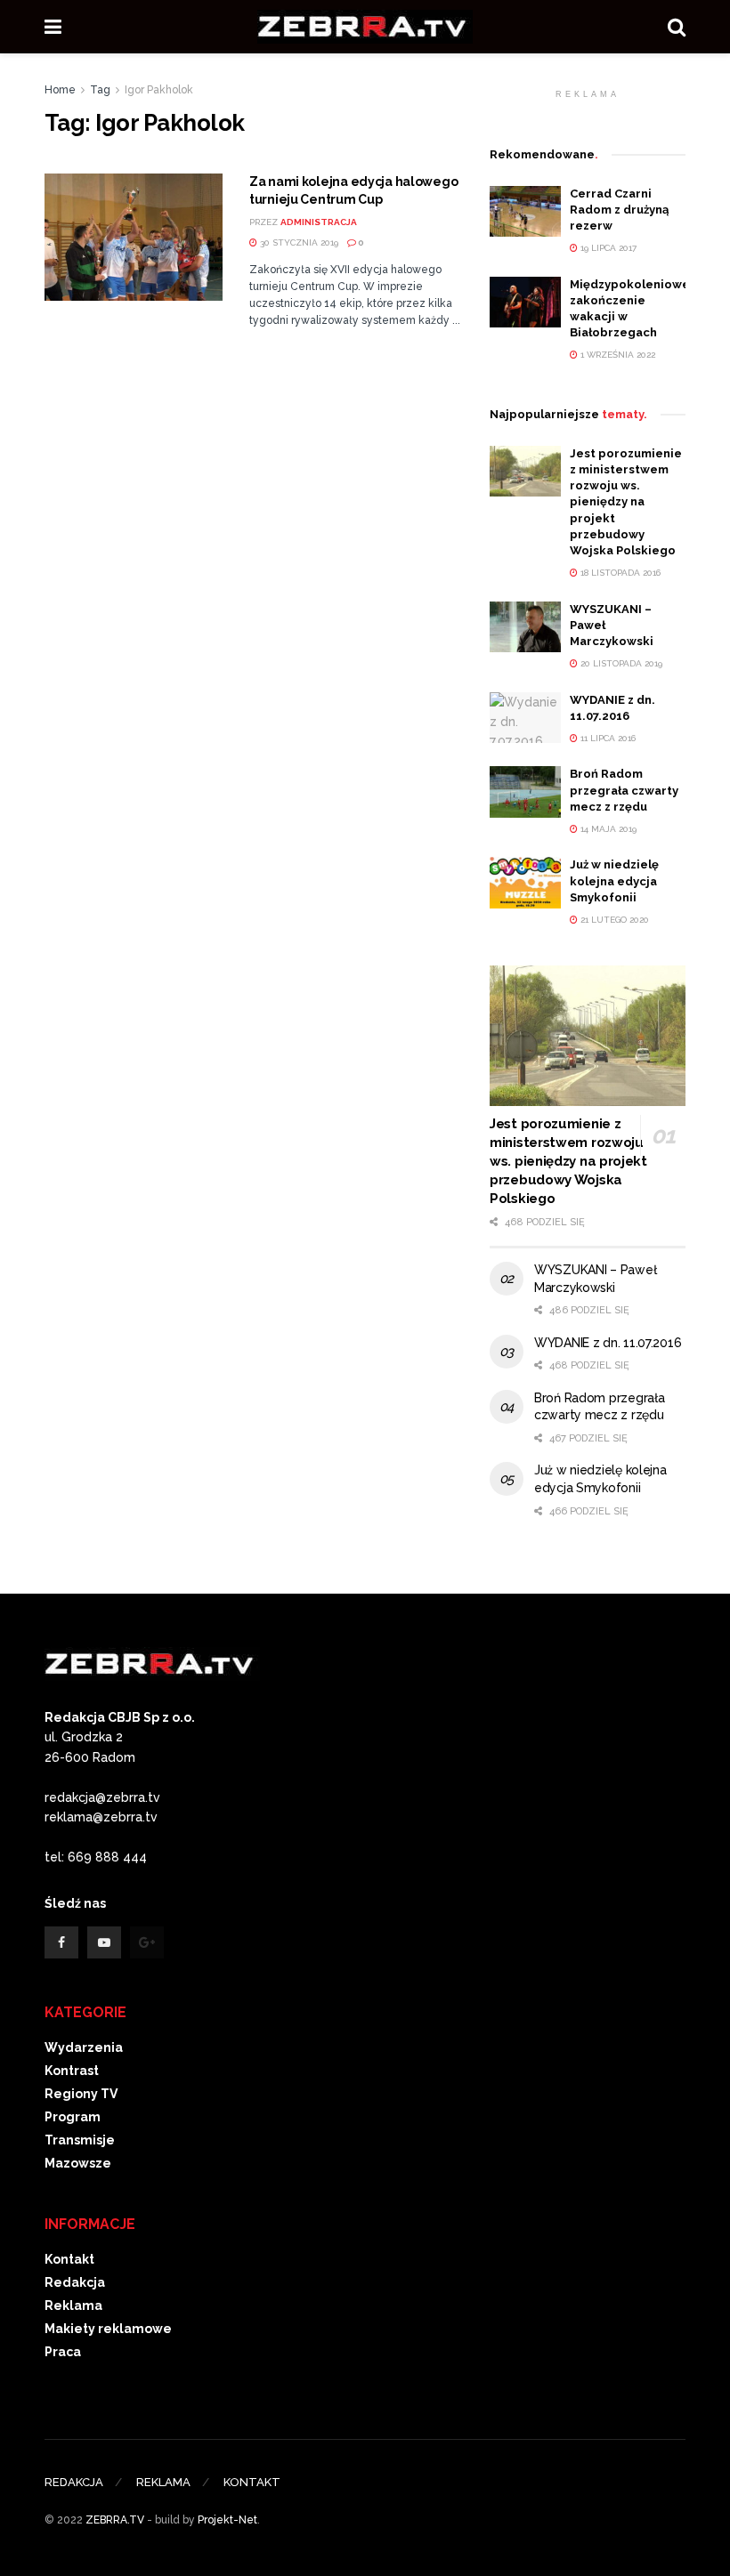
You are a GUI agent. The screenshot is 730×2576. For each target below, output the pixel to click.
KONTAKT (252, 2482)
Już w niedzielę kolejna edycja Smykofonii (614, 880)
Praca (63, 2352)
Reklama (73, 2305)
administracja (319, 222)
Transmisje (80, 2140)
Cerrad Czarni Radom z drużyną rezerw (619, 210)
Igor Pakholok (159, 90)
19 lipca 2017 (607, 248)
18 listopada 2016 (619, 573)
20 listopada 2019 (620, 663)
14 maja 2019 (607, 829)
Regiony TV (81, 2094)
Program (73, 2117)
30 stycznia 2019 (298, 242)
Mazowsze (78, 2163)
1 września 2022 (616, 355)
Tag (100, 90)
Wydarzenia (84, 2047)
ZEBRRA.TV (115, 2520)
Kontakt (69, 2259)
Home (60, 90)
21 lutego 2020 (613, 920)
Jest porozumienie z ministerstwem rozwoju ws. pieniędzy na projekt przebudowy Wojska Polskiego (626, 502)
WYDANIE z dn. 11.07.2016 (608, 1343)
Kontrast (72, 2071)
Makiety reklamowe (108, 2329)
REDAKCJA (74, 2482)
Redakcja (75, 2282)
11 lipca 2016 (607, 738)
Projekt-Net (227, 2520)
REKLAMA (163, 2482)
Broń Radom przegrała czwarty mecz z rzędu (624, 790)
